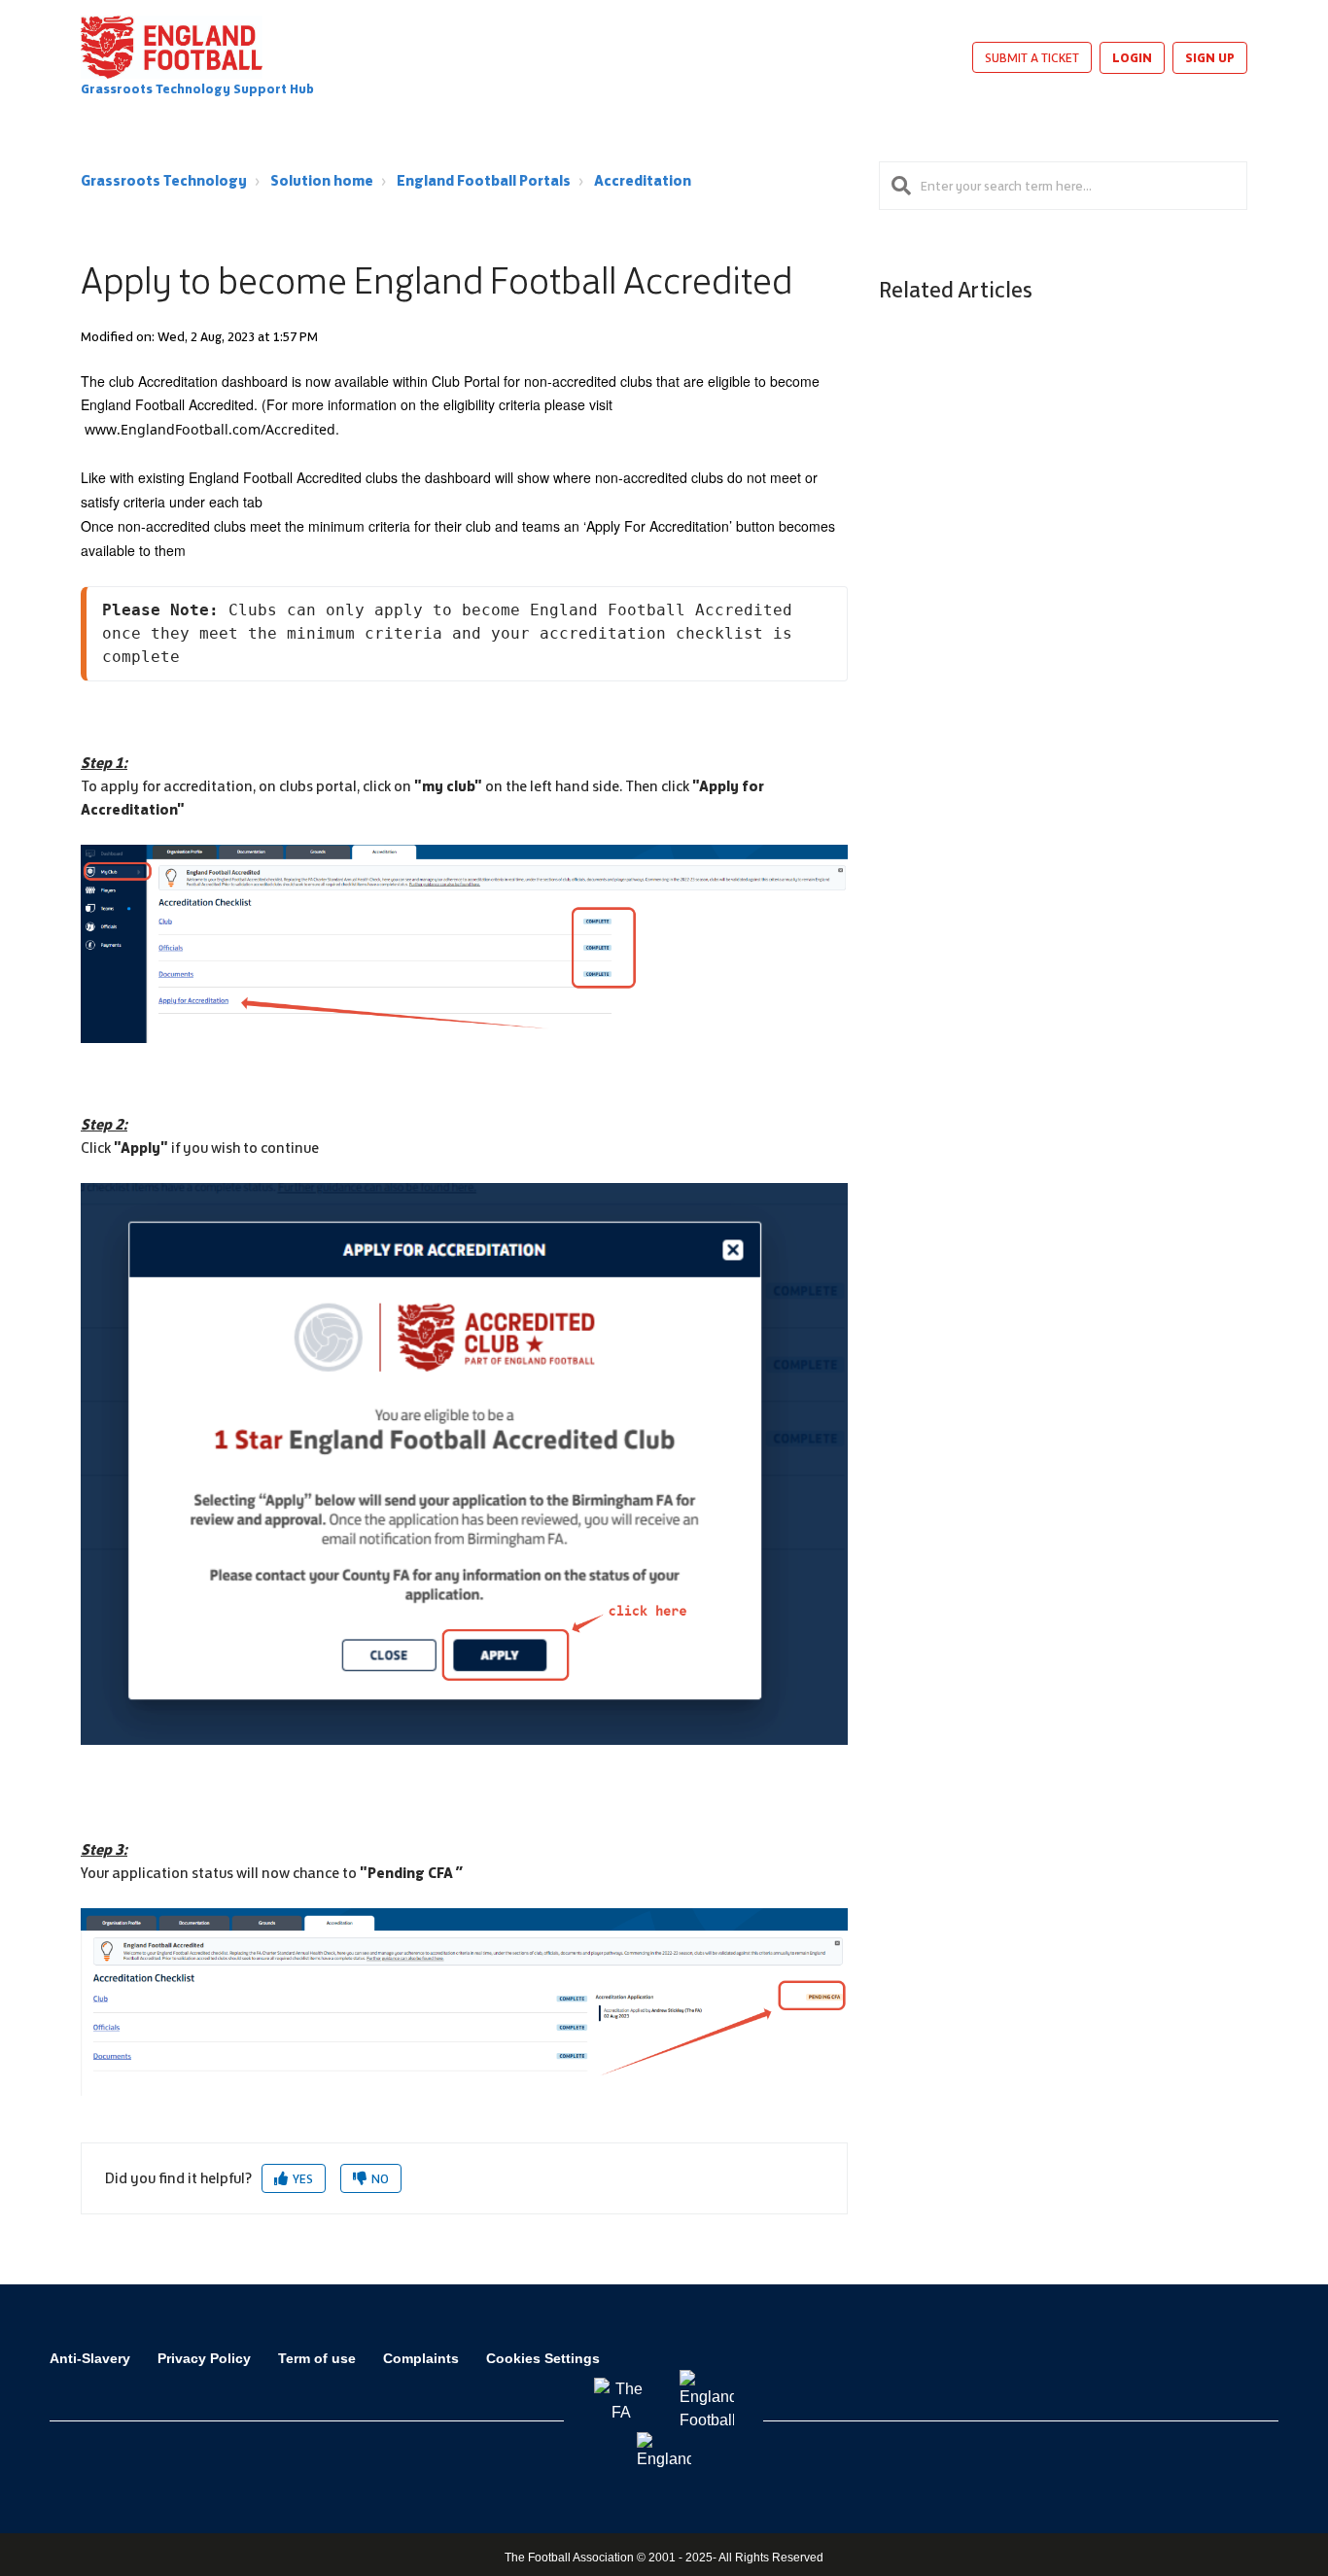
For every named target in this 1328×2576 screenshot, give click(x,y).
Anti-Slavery (90, 2358)
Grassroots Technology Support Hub (197, 89)
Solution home (322, 180)
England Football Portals (484, 180)
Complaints (421, 2358)
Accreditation (643, 180)
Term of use (317, 2358)
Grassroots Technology (164, 180)
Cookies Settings (543, 2358)
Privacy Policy (204, 2358)
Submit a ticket (1032, 57)
